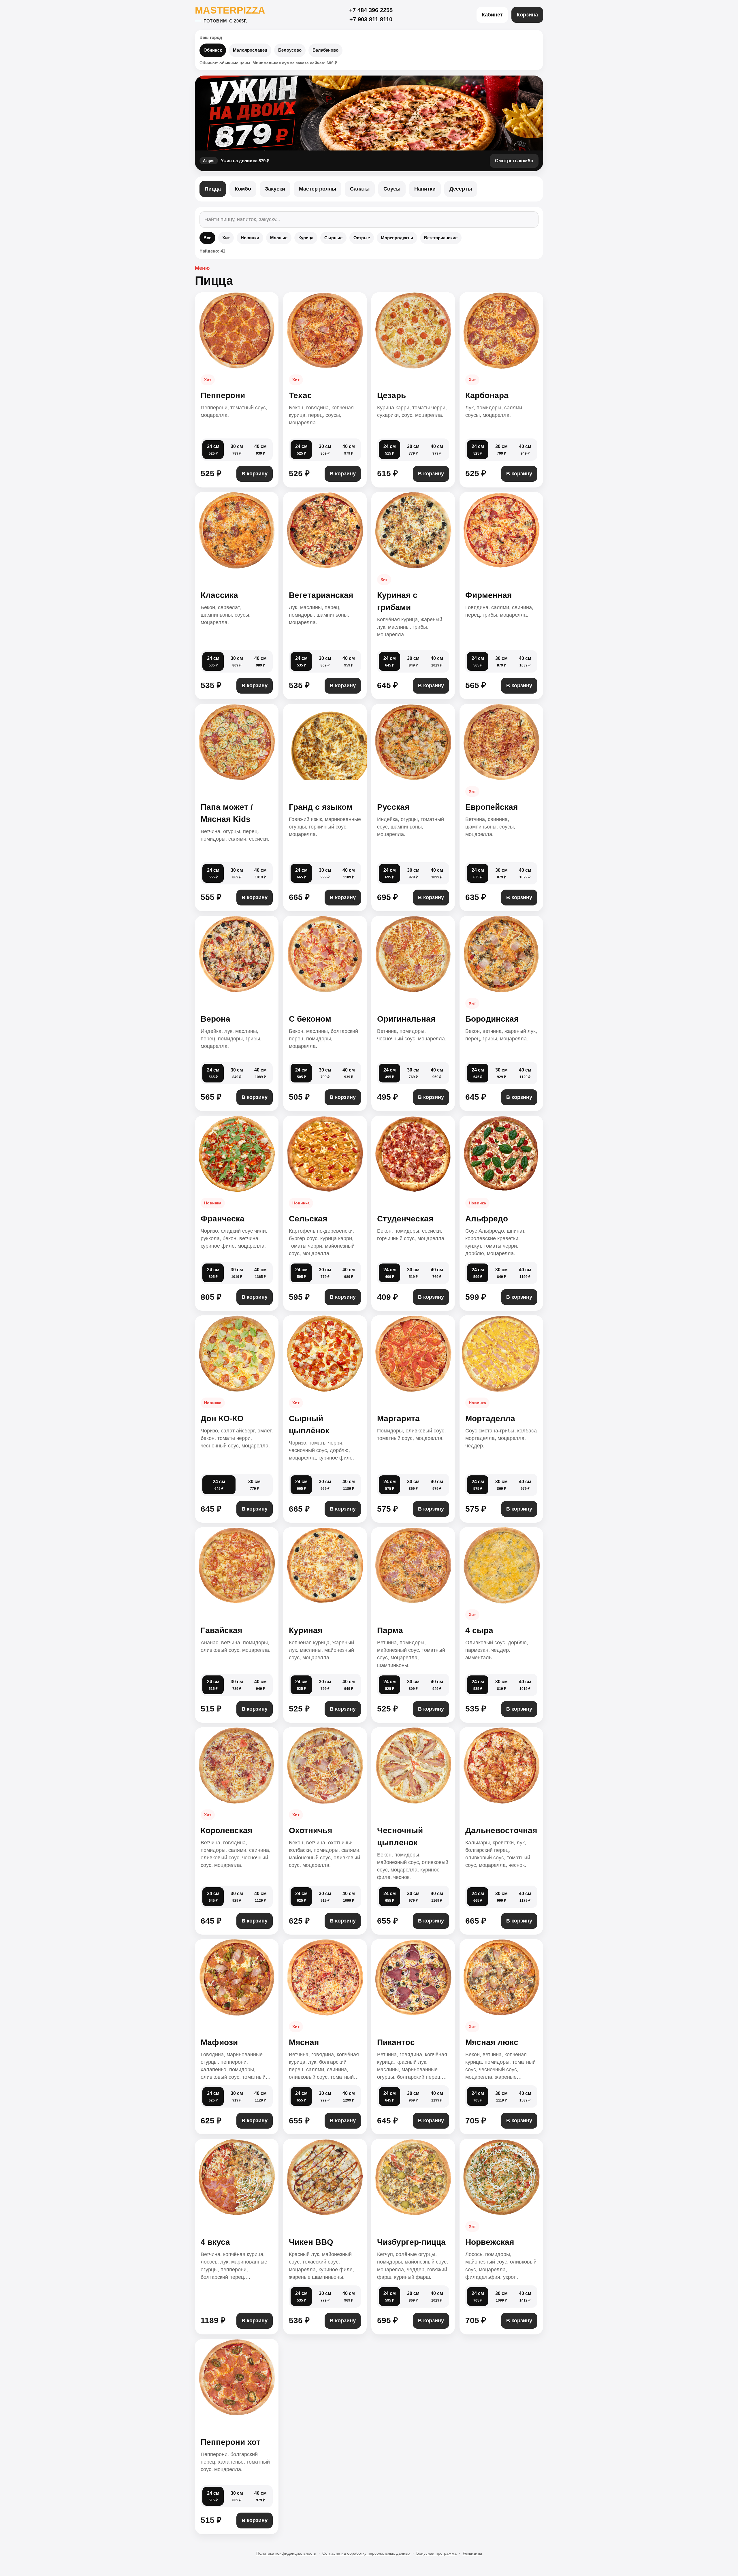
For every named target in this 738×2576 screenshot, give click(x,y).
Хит (226, 238)
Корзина (527, 15)
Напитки (425, 189)
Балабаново (325, 50)
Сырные (333, 238)
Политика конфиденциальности (286, 2553)
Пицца (213, 189)
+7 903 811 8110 (371, 19)
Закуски (275, 189)
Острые (362, 238)
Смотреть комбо (514, 161)
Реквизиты (472, 2553)
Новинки (250, 238)
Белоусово (290, 50)
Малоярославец (250, 50)
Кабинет (492, 15)
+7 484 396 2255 (371, 10)
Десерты (461, 189)
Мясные (279, 238)
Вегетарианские (441, 238)
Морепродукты (397, 238)
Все (207, 238)
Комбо (243, 189)
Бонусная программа (436, 2553)
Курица (306, 238)
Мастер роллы (318, 189)
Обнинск (213, 50)
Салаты (360, 189)
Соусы (392, 189)
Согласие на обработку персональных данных (366, 2553)
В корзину (255, 474)
